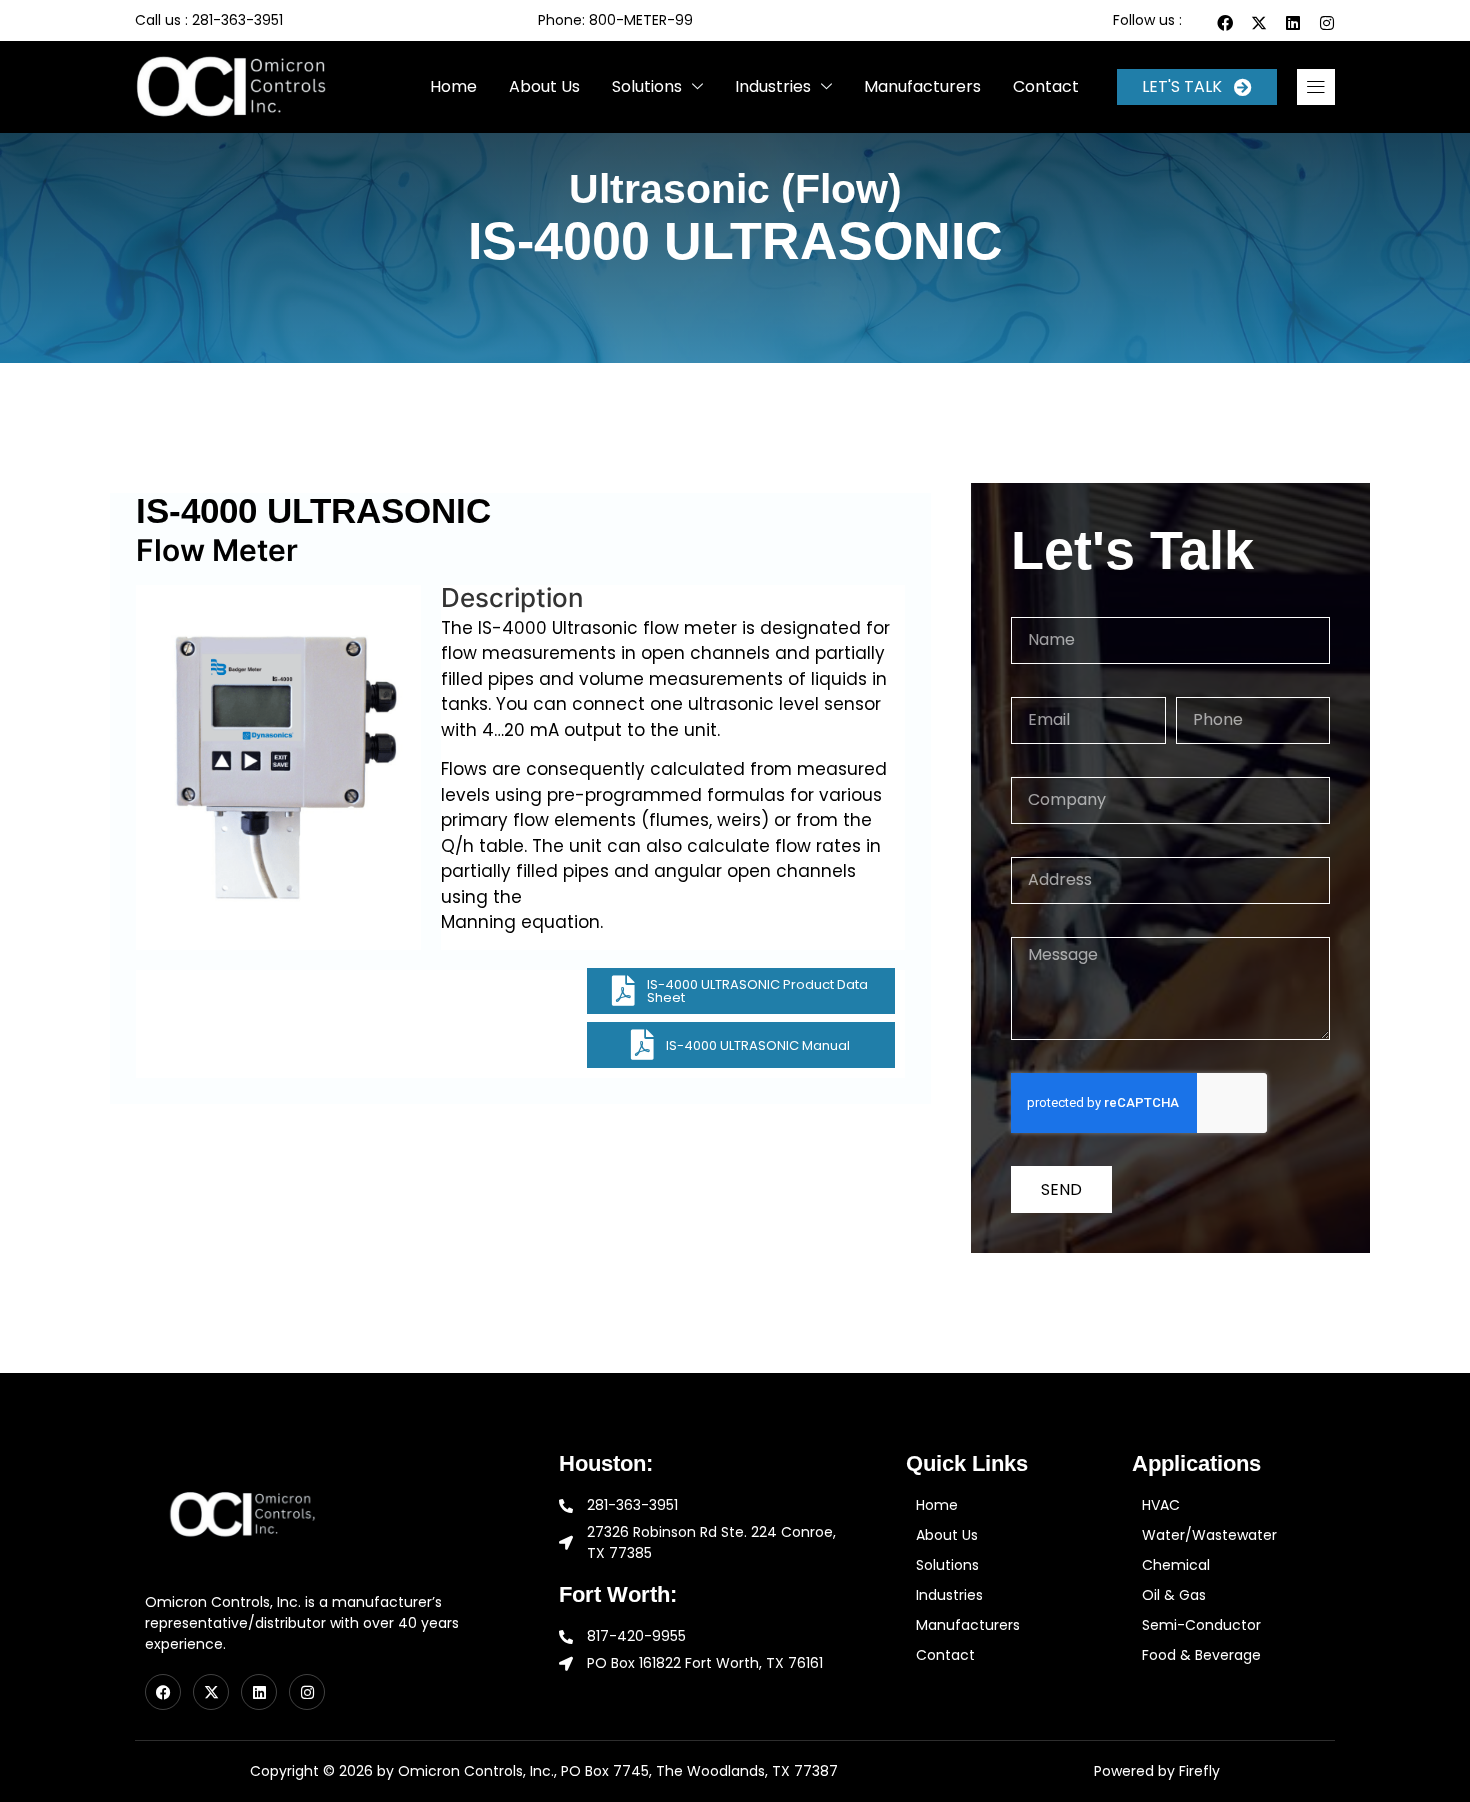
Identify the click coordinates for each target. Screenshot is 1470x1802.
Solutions (647, 86)
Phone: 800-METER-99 (615, 20)
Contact (1046, 86)
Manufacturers (922, 86)
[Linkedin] (1293, 23)
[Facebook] (1225, 23)
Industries (773, 86)
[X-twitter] (1259, 23)
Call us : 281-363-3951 (209, 20)
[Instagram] (1327, 23)
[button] (1316, 87)
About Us (544, 86)
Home (453, 86)
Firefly (1199, 1771)
